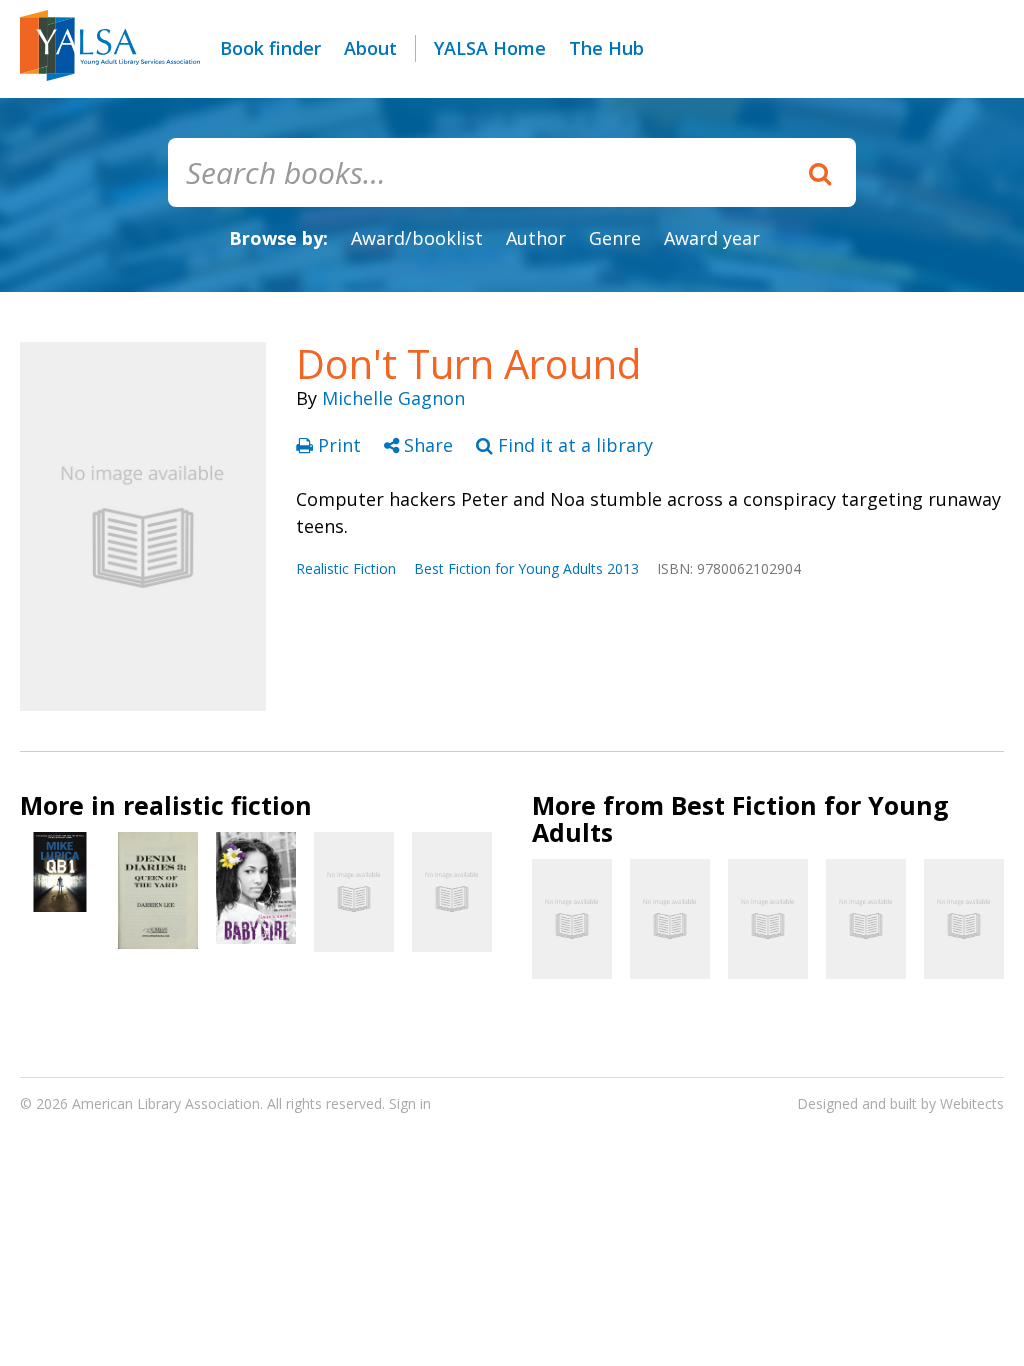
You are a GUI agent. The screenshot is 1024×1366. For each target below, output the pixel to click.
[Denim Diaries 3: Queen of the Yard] (158, 890)
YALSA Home (490, 48)
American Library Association (166, 1103)
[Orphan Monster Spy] (670, 919)
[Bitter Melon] (354, 892)
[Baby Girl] (256, 888)
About (370, 48)
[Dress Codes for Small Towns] (572, 919)
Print (339, 445)
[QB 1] (60, 872)
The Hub (606, 48)
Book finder (270, 48)
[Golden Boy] (964, 919)
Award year (712, 238)
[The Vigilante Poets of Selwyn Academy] (866, 919)
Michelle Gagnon (393, 398)
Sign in (410, 1103)
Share (428, 445)
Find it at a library (573, 445)
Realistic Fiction (346, 568)
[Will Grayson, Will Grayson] (768, 919)
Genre (615, 238)
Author (536, 238)
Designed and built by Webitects (900, 1103)
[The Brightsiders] (452, 892)
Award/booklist (417, 238)
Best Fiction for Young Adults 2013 (526, 568)
